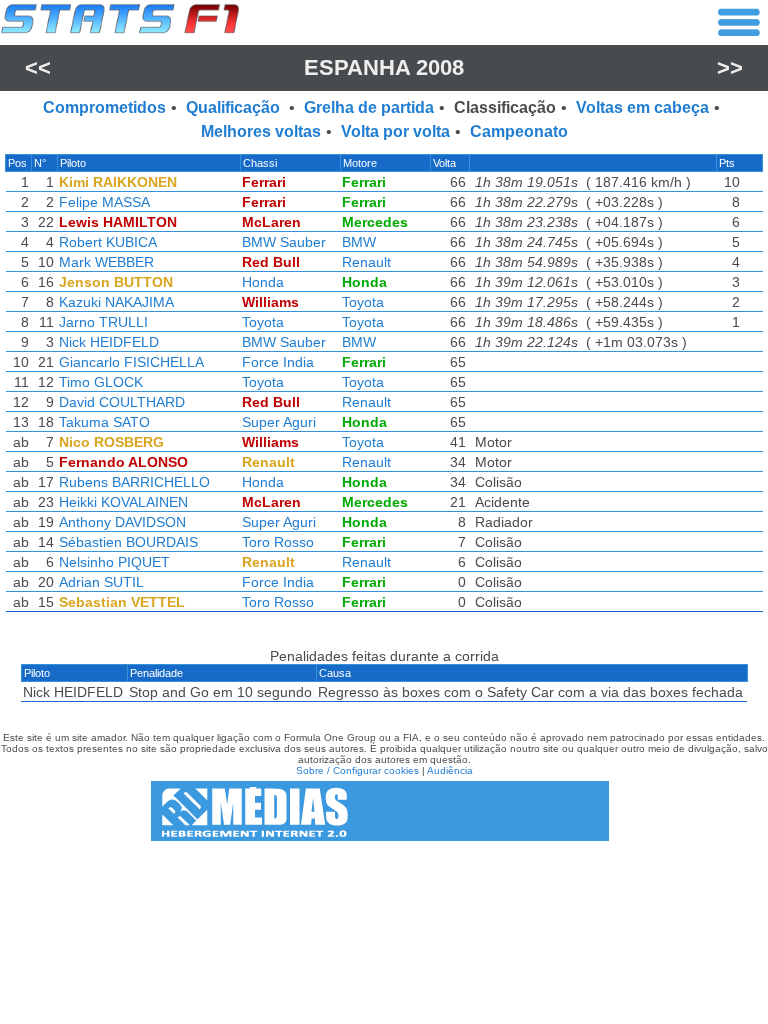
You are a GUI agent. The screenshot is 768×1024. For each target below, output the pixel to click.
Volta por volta (395, 131)
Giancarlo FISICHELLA (131, 362)
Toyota (363, 302)
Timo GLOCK (101, 382)
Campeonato (519, 131)
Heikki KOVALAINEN (123, 502)
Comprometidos (104, 107)
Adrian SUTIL (101, 582)
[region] (384, 388)
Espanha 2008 (384, 67)
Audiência (450, 770)
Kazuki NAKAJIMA (116, 302)
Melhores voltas (261, 131)
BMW (359, 242)
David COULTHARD (122, 402)
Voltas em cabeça (642, 107)
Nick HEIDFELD (109, 342)
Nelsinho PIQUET (114, 562)
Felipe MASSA (104, 202)
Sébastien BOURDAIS (128, 542)
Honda (263, 282)
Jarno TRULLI (103, 322)
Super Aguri (279, 422)
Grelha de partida (369, 107)
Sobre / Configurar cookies (357, 770)
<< (38, 67)
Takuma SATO (104, 422)
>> (730, 67)
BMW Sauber (284, 242)
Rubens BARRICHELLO (134, 482)
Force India (278, 362)
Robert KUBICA (108, 242)
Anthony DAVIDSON (122, 522)
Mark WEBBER (106, 262)
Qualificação (235, 107)
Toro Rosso (278, 542)
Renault (366, 262)
